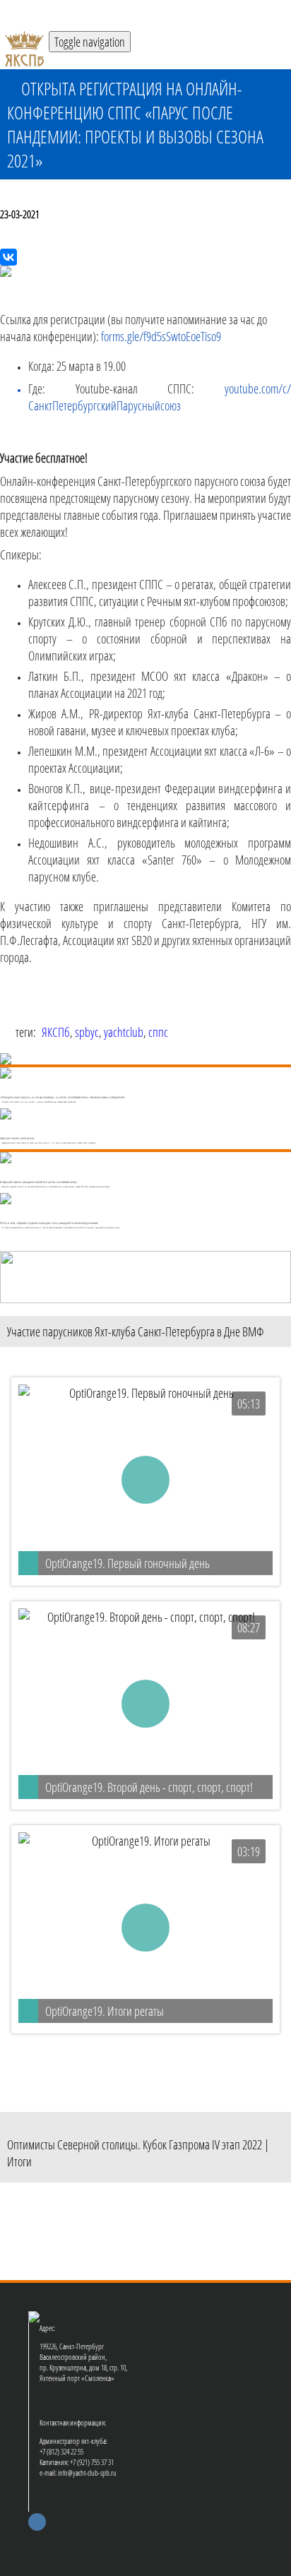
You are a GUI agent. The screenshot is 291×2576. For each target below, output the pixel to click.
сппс (158, 1032)
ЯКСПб (56, 1032)
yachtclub (124, 1032)
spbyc (87, 1032)
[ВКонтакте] (8, 257)
